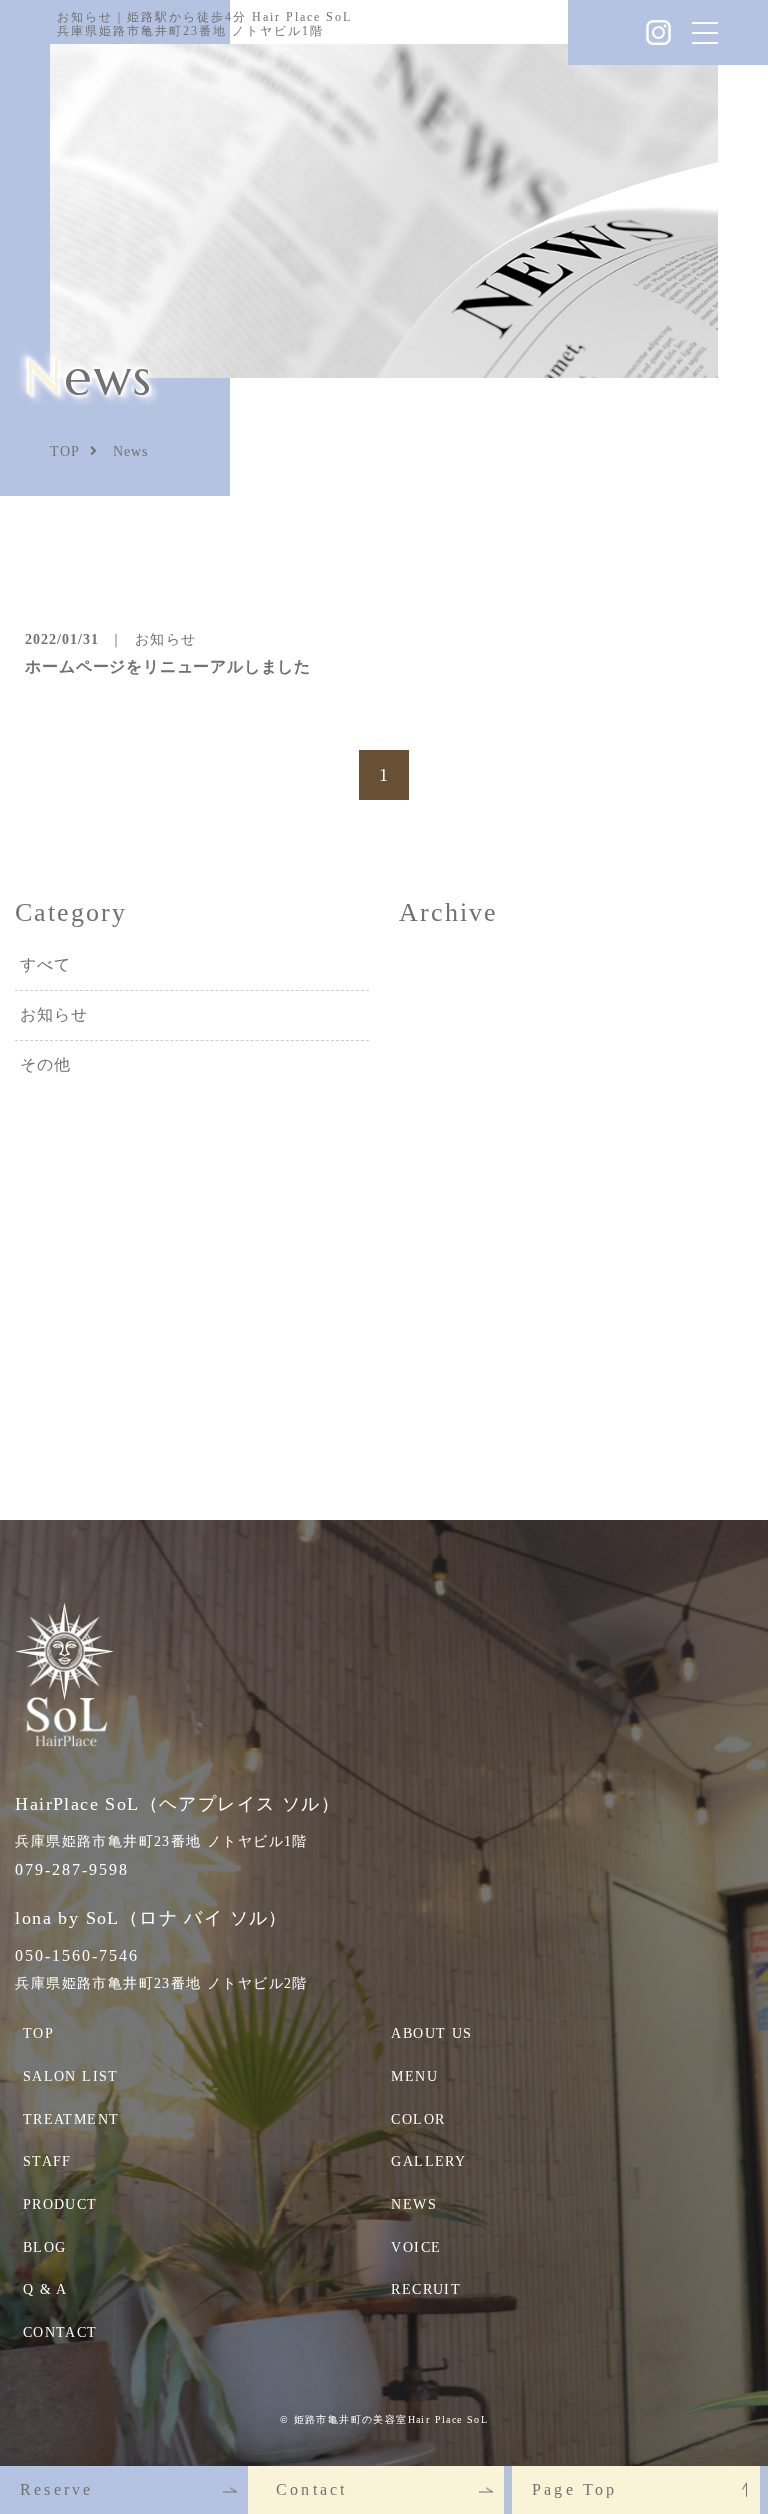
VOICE (416, 2247)
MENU (414, 2076)
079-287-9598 (72, 1869)
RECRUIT (426, 2289)
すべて (45, 964)
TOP (38, 2033)
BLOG (45, 2247)
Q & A (45, 2289)
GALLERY (428, 2161)
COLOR (418, 2119)
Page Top (575, 2489)
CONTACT (60, 2332)
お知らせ (54, 1014)
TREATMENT (71, 2119)
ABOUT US (431, 2033)
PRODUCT (60, 2204)
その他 (45, 1064)
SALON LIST (71, 2076)
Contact (311, 2489)
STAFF (47, 2161)
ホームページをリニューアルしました (168, 666)
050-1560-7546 (77, 1955)
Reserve (56, 2489)
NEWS (414, 2204)
